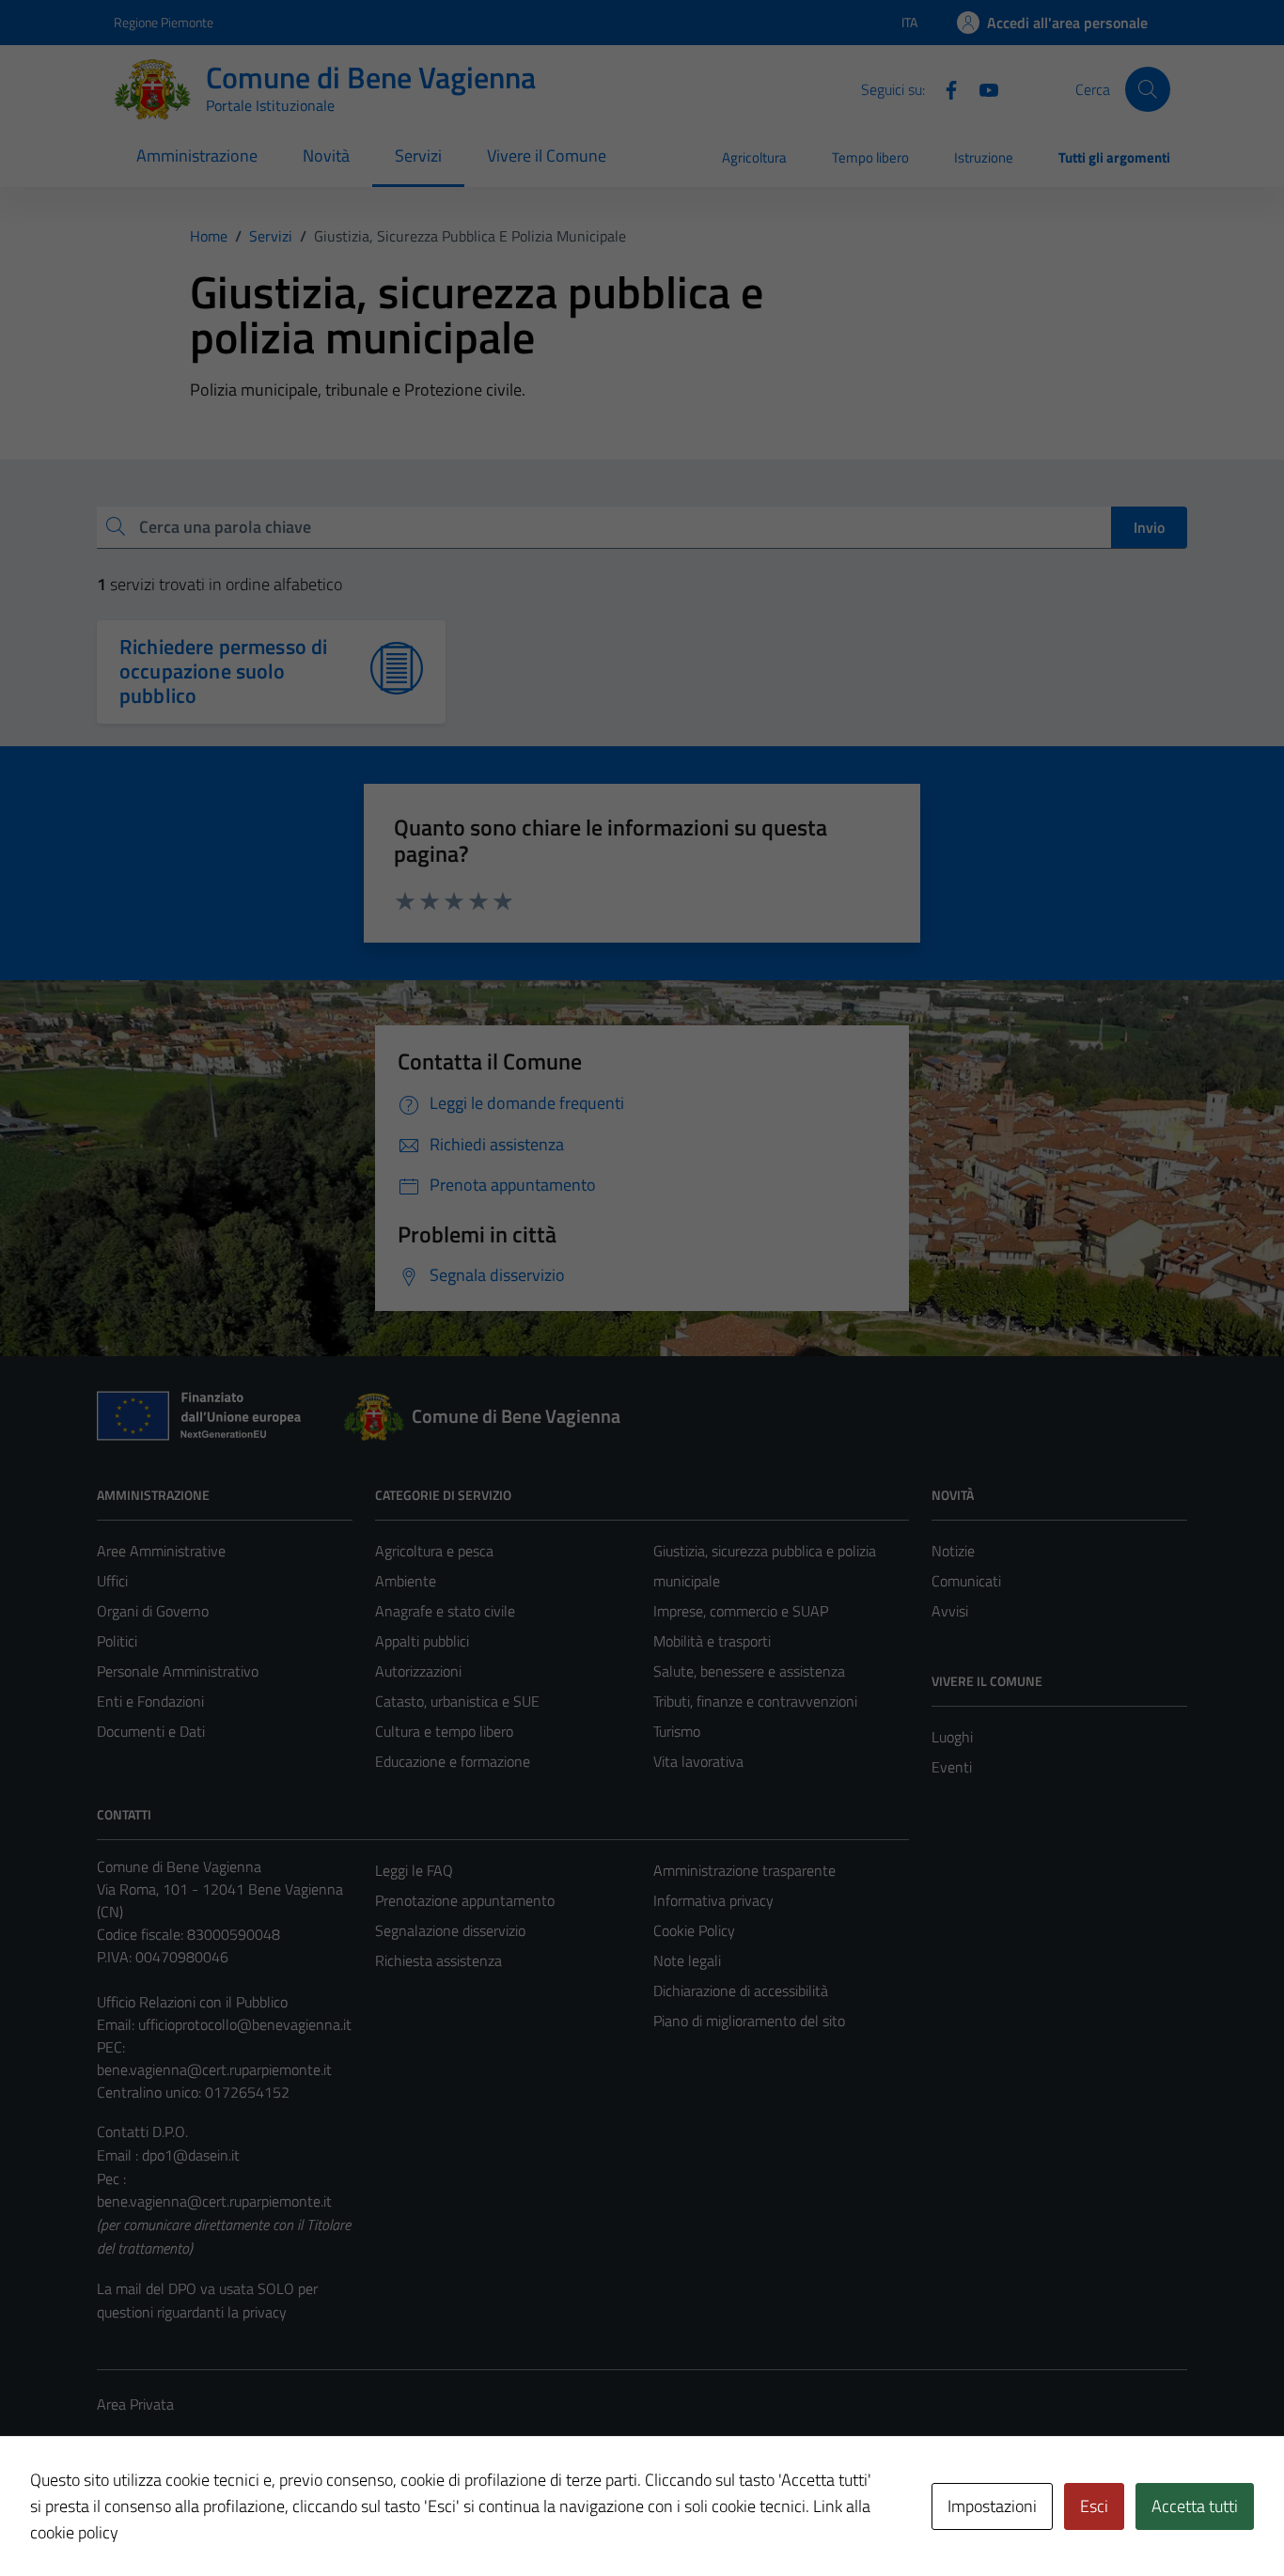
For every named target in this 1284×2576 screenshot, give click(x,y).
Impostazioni (992, 2506)
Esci (1094, 2506)
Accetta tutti (1195, 2506)
